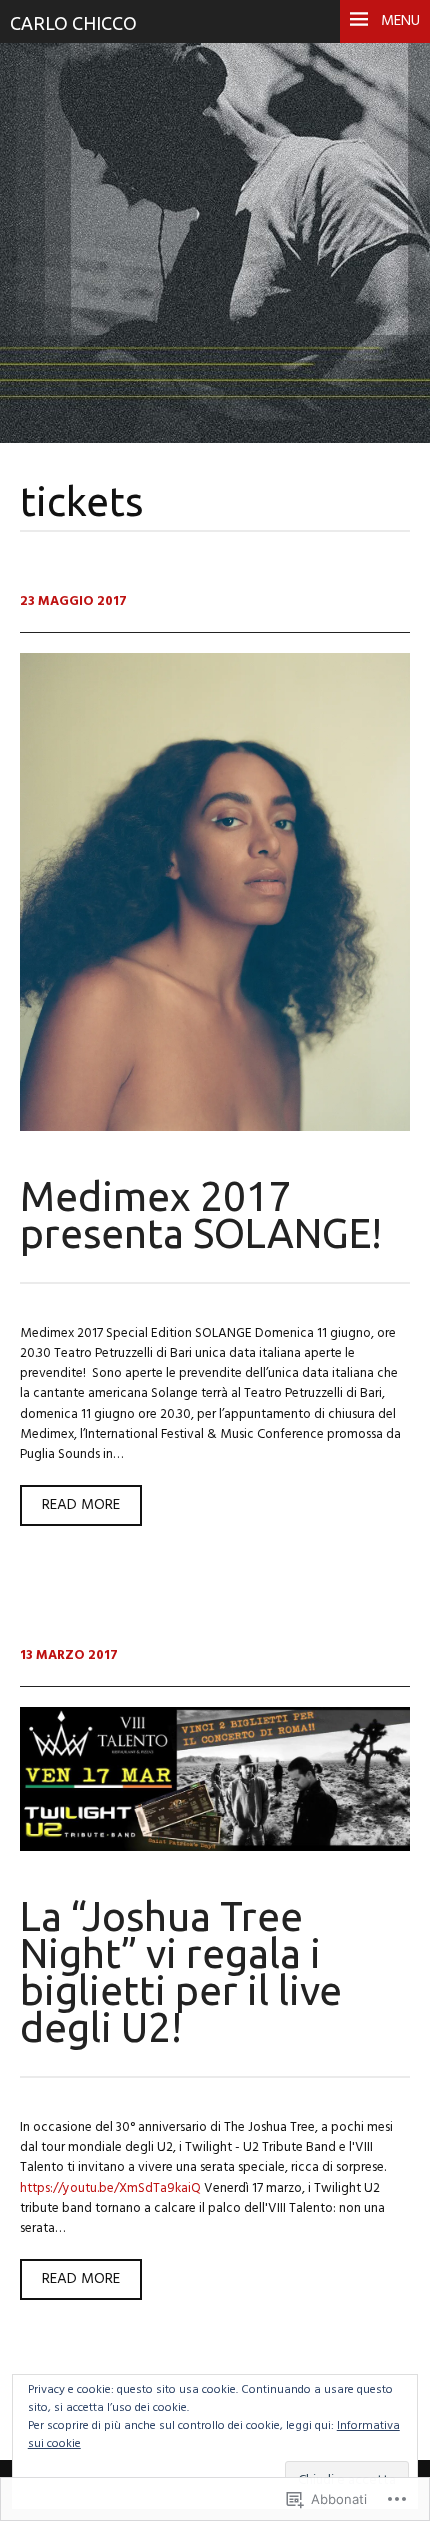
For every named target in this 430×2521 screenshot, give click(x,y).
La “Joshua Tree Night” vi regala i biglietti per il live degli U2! (181, 1971)
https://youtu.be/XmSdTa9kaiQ (110, 2188)
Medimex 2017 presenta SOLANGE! (201, 1214)
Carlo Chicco (73, 23)
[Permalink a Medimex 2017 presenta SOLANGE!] (215, 1127)
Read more (70, 1509)
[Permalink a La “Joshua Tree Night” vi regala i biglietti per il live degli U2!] (215, 1847)
